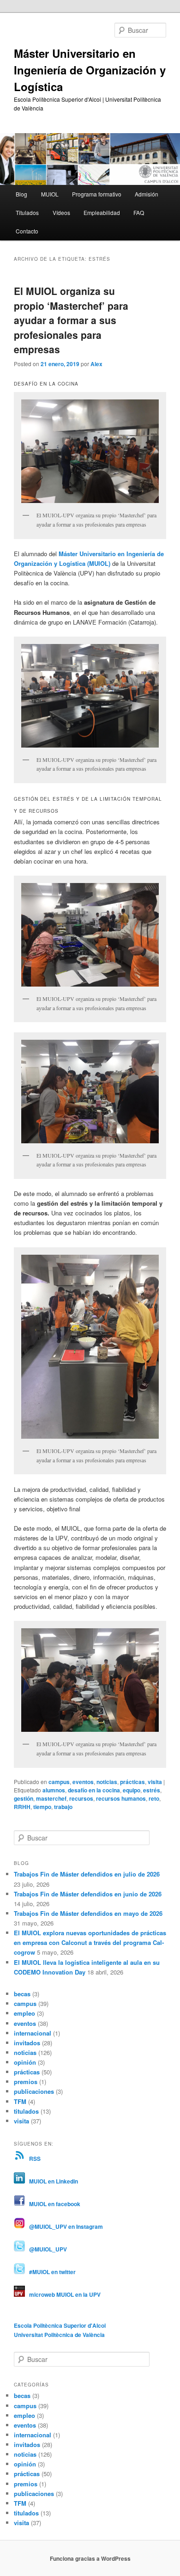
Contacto (27, 231)
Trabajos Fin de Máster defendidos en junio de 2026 (88, 1894)
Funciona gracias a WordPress (90, 2558)
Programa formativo (97, 194)
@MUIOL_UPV (46, 2249)
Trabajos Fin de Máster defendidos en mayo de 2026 (88, 1913)
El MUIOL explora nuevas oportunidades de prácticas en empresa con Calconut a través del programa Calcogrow (90, 1942)
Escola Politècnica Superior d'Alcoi (60, 2325)
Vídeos (61, 212)
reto (154, 1798)
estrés (152, 1790)
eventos (83, 1782)
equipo (132, 1790)
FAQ (139, 212)
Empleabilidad (102, 212)
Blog (21, 194)
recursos (81, 1798)
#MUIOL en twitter (50, 2272)
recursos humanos (121, 1798)
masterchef (51, 1798)
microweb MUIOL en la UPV (63, 2294)
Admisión (147, 194)
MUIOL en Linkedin (51, 2181)
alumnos (54, 1790)
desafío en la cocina (94, 1790)
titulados (26, 2111)
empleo (24, 2013)
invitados (27, 2043)
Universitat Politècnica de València (59, 2335)
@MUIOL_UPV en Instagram (64, 2226)
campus (59, 1782)
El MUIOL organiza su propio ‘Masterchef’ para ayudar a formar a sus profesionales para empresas (71, 320)
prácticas (132, 1782)
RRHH (22, 1807)
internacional (33, 2033)
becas (22, 1994)
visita (155, 1782)
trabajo (63, 1807)
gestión (24, 1798)
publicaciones (34, 2091)
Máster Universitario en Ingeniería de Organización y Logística (90, 70)
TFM (20, 2101)
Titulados (27, 212)
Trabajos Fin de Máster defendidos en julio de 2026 (87, 1874)
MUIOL (50, 194)
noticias (107, 1782)
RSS (33, 2159)
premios (26, 2082)
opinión (25, 2062)
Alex (96, 364)
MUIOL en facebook (53, 2204)
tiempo (42, 1807)
